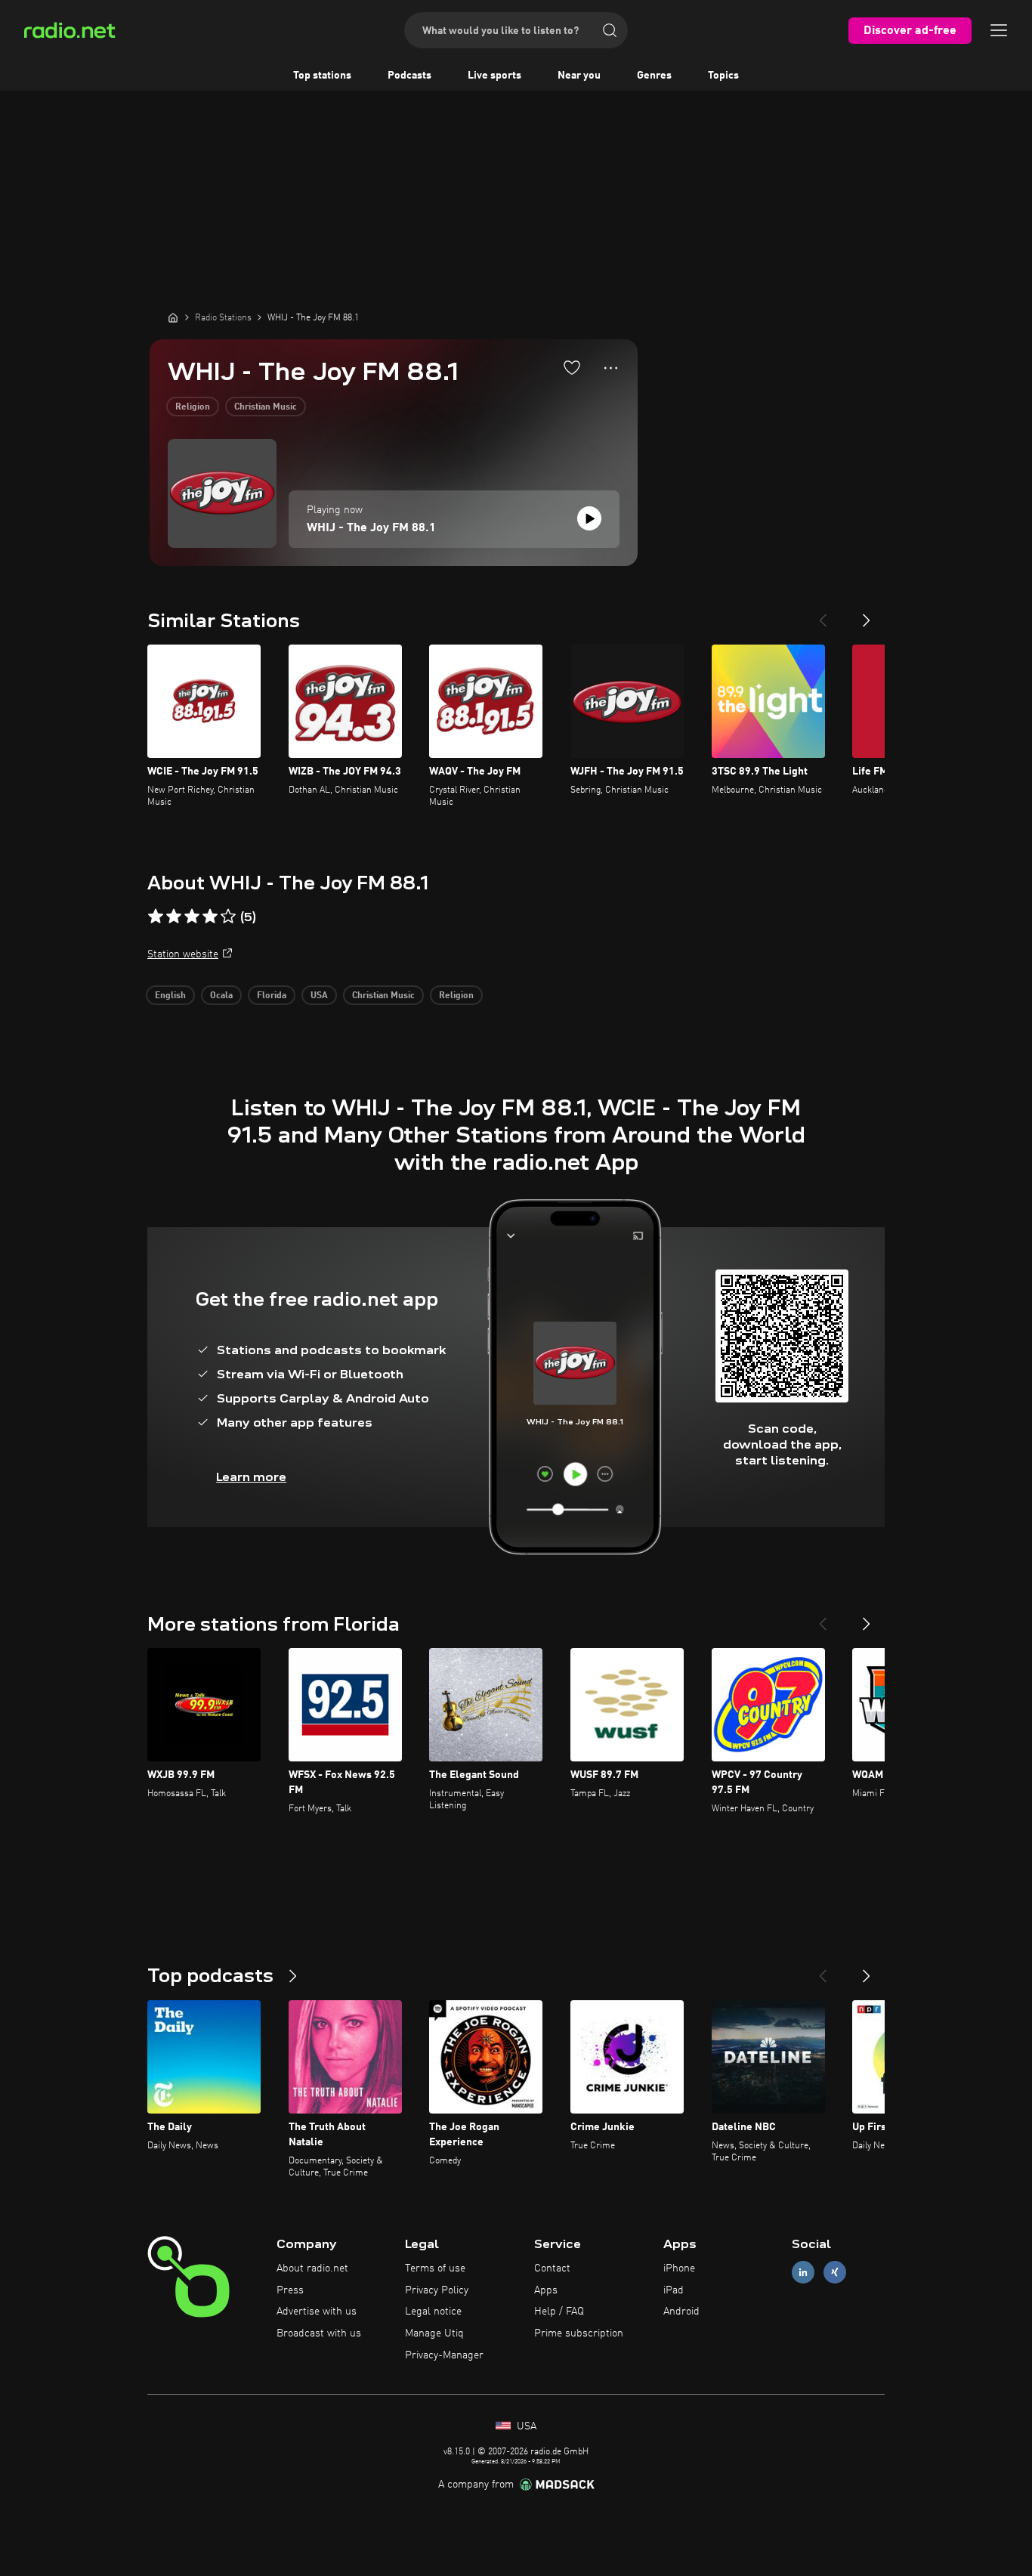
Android (681, 2312)
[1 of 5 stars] (156, 917)
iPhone (679, 2268)
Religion (193, 407)
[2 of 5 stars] (174, 917)
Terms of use (435, 2268)
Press (290, 2290)
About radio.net (312, 2268)
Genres (654, 76)
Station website (183, 954)
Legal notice (433, 2312)
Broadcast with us (319, 2333)
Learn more (251, 1477)
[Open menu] (999, 30)
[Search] (610, 30)
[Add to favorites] (572, 367)
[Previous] (823, 614)
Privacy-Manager (444, 2355)
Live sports (494, 76)
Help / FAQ (559, 2312)
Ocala (221, 996)
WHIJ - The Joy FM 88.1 (371, 528)
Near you (579, 76)
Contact (552, 2268)
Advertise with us (317, 2312)
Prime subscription (579, 2333)
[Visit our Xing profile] (835, 2272)
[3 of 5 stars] (192, 917)
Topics (723, 76)
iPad (674, 2290)
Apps (546, 2290)
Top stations (322, 76)
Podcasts (409, 76)
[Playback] (589, 518)
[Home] (173, 317)
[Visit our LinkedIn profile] (803, 2272)
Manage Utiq (434, 2333)
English (170, 996)
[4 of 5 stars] (210, 917)
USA (319, 996)
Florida (272, 996)
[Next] (867, 614)
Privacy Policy (437, 2290)
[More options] (611, 368)
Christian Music (266, 407)
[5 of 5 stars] (228, 917)
